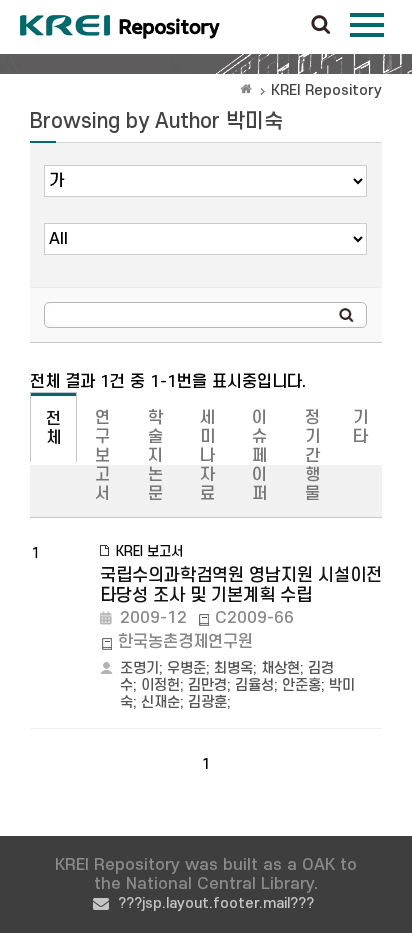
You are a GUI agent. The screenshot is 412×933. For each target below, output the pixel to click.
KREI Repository (326, 90)
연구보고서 (102, 456)
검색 (321, 26)
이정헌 (160, 685)
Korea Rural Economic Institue (120, 27)
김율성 (254, 685)
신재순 (160, 702)
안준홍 (301, 685)
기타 (360, 427)
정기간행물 (312, 456)
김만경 (207, 685)
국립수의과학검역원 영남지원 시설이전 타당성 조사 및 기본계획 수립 (241, 585)
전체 (53, 428)
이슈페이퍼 (259, 456)
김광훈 (207, 702)
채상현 (280, 668)
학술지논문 (155, 456)
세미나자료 (207, 456)
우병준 (186, 668)
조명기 (139, 668)
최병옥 (233, 668)
